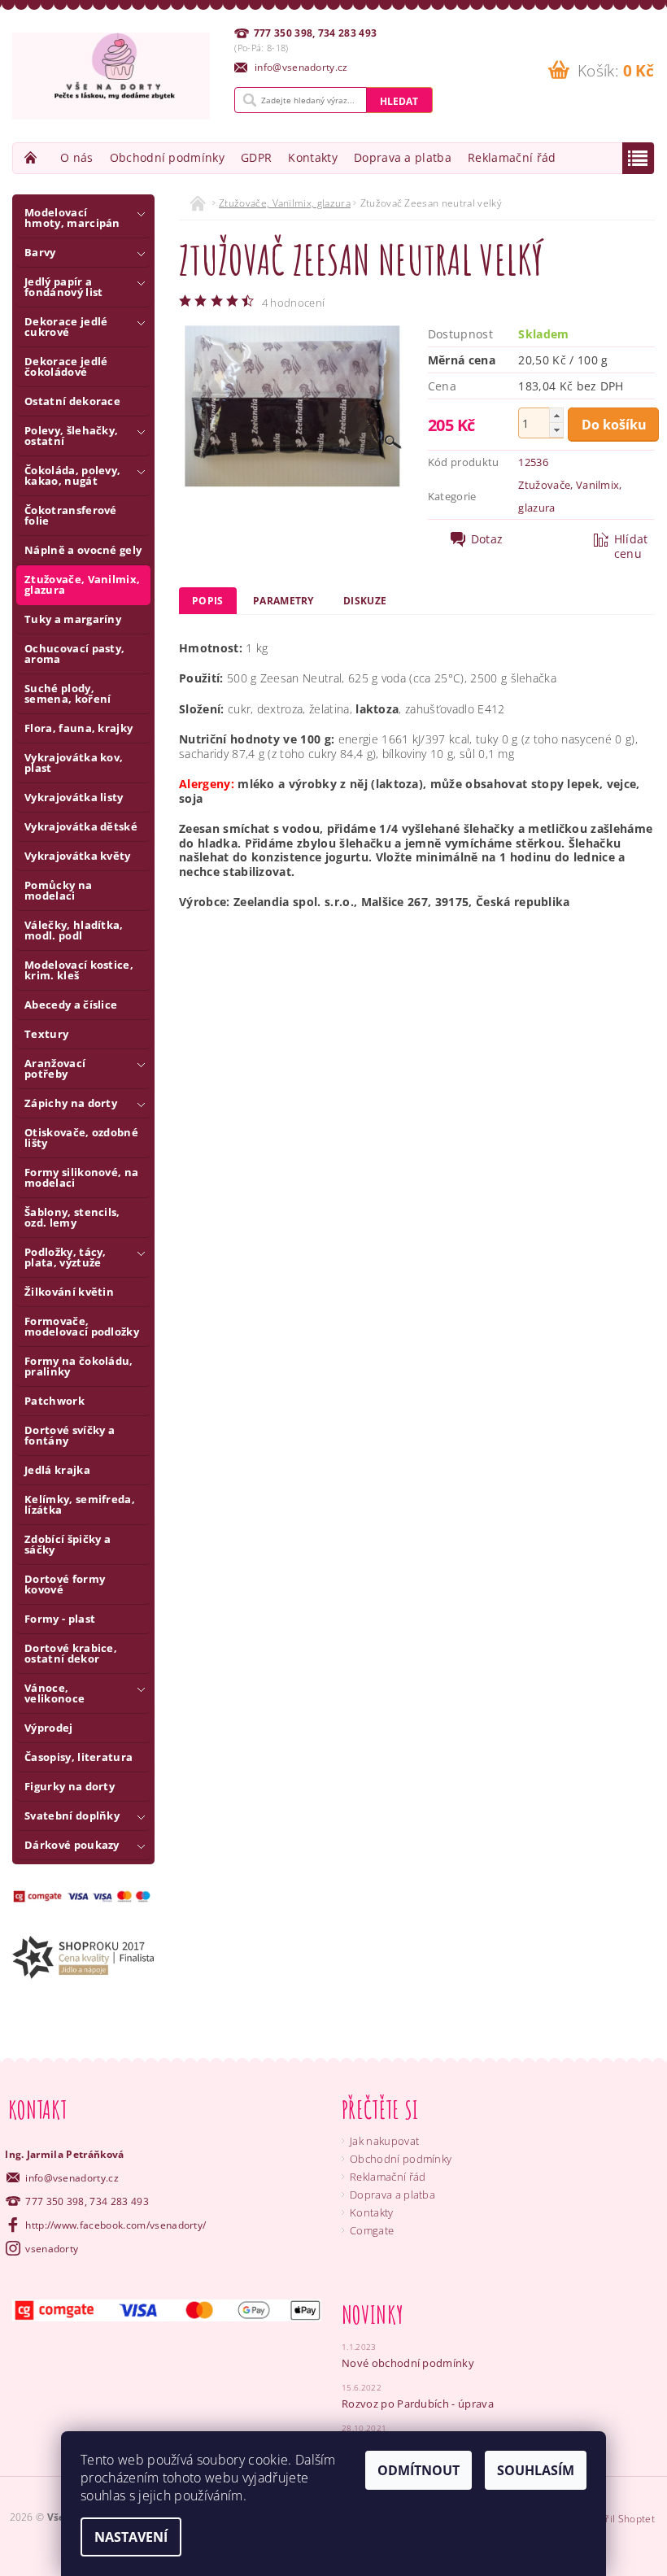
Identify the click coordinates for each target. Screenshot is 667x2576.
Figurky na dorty (70, 1786)
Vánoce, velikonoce (54, 1693)
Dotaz (487, 539)
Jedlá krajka (57, 1470)
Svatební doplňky (72, 1815)
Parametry (283, 601)
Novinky (373, 2314)
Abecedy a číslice (71, 1005)
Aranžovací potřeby (55, 1068)
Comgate (372, 2230)
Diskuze (365, 601)
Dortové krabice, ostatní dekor (71, 1653)
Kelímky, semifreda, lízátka (80, 1504)
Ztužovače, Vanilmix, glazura (82, 584)
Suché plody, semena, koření (68, 693)
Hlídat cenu (631, 547)
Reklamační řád (512, 157)
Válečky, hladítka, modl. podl (74, 930)
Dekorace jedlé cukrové (66, 327)
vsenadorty (52, 2249)
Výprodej (49, 1728)
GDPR (256, 157)
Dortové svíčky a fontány (70, 1435)
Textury (46, 1034)
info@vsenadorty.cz (72, 2178)
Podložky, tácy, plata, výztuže (65, 1257)
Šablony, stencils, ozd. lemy (72, 1217)
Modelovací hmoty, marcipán (72, 218)
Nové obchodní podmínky (408, 2363)
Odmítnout (419, 2470)
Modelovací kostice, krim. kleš (79, 970)
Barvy (40, 252)
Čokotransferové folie (71, 515)
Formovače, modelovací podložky (82, 1326)
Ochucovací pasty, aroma (74, 654)
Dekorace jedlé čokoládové (66, 366)
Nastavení (131, 2537)
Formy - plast (60, 1619)
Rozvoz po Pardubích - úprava (418, 2404)
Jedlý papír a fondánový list (63, 287)
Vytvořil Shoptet (617, 2519)
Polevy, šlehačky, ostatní (71, 436)
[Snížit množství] (556, 430)
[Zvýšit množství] (556, 415)
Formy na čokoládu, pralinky (79, 1366)
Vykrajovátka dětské (81, 826)
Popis (208, 601)
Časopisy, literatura (78, 1757)
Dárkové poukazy (72, 1845)
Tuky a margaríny (73, 619)
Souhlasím (536, 2470)
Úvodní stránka (33, 157)
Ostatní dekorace (72, 401)
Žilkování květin (69, 1292)
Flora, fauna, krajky (78, 728)
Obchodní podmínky (167, 157)
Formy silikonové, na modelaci (81, 1177)
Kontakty (313, 157)
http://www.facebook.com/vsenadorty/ (116, 2225)
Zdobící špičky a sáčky (68, 1544)
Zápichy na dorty (71, 1103)
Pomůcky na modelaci (58, 890)
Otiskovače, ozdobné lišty (81, 1138)
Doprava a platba (403, 157)
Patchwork (54, 1401)
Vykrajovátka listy (74, 797)
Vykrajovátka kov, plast (74, 763)
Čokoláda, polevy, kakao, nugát (72, 475)
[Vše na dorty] (111, 76)
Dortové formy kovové (65, 1584)
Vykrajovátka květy (78, 856)
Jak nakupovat (384, 2141)
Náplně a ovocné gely (83, 550)
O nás (77, 157)
